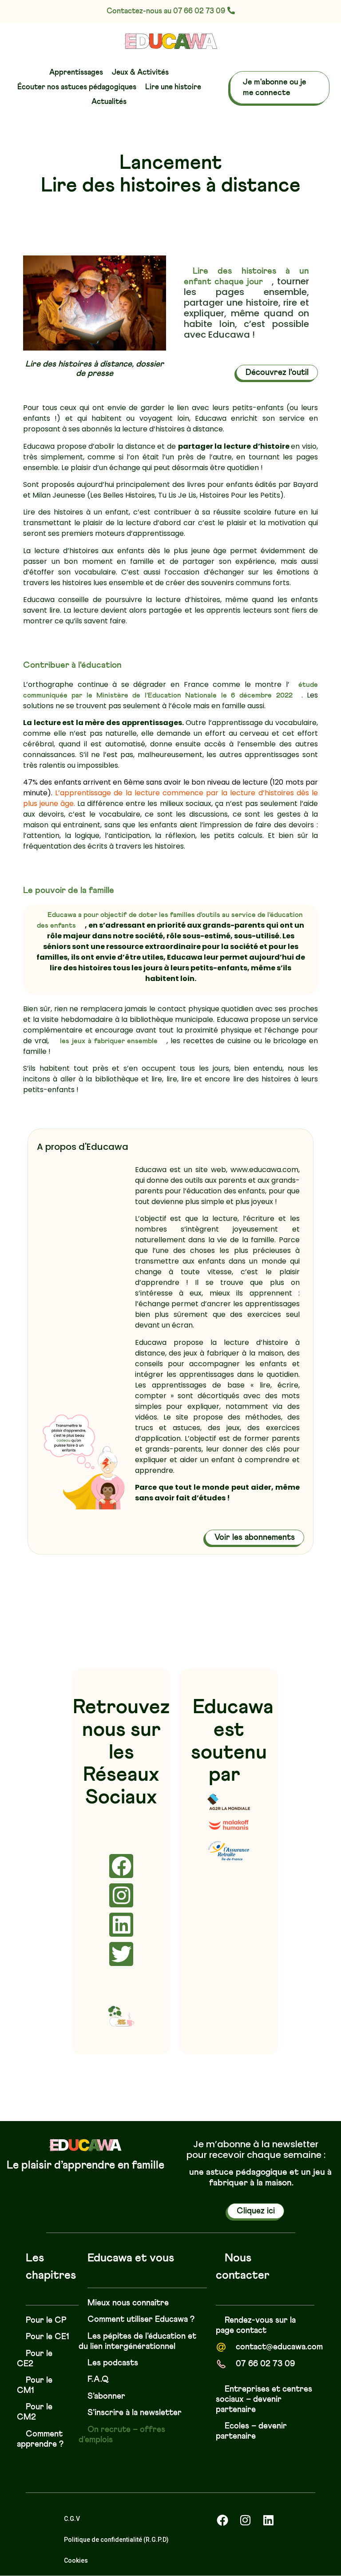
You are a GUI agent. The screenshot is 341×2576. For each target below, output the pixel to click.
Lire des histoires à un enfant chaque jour (246, 276)
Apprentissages (76, 73)
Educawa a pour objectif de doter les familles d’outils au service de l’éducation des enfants (170, 920)
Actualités (109, 102)
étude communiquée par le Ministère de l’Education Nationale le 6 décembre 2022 (170, 690)
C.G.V (72, 2519)
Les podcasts (113, 2363)
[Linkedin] (121, 1925)
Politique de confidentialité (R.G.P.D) (116, 2540)
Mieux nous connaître (128, 2303)
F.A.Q (98, 2379)
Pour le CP (46, 2320)
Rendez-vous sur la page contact (256, 2325)
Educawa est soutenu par (232, 1741)
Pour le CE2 (35, 2359)
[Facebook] (121, 1866)
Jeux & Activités (140, 73)
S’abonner (106, 2396)
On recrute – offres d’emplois (122, 2435)
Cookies (76, 2560)
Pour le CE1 (48, 2337)
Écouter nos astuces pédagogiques (77, 87)
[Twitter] (121, 1954)
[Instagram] (121, 1895)
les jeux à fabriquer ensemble (109, 1041)
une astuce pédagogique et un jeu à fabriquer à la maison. (260, 2177)
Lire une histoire (173, 87)
